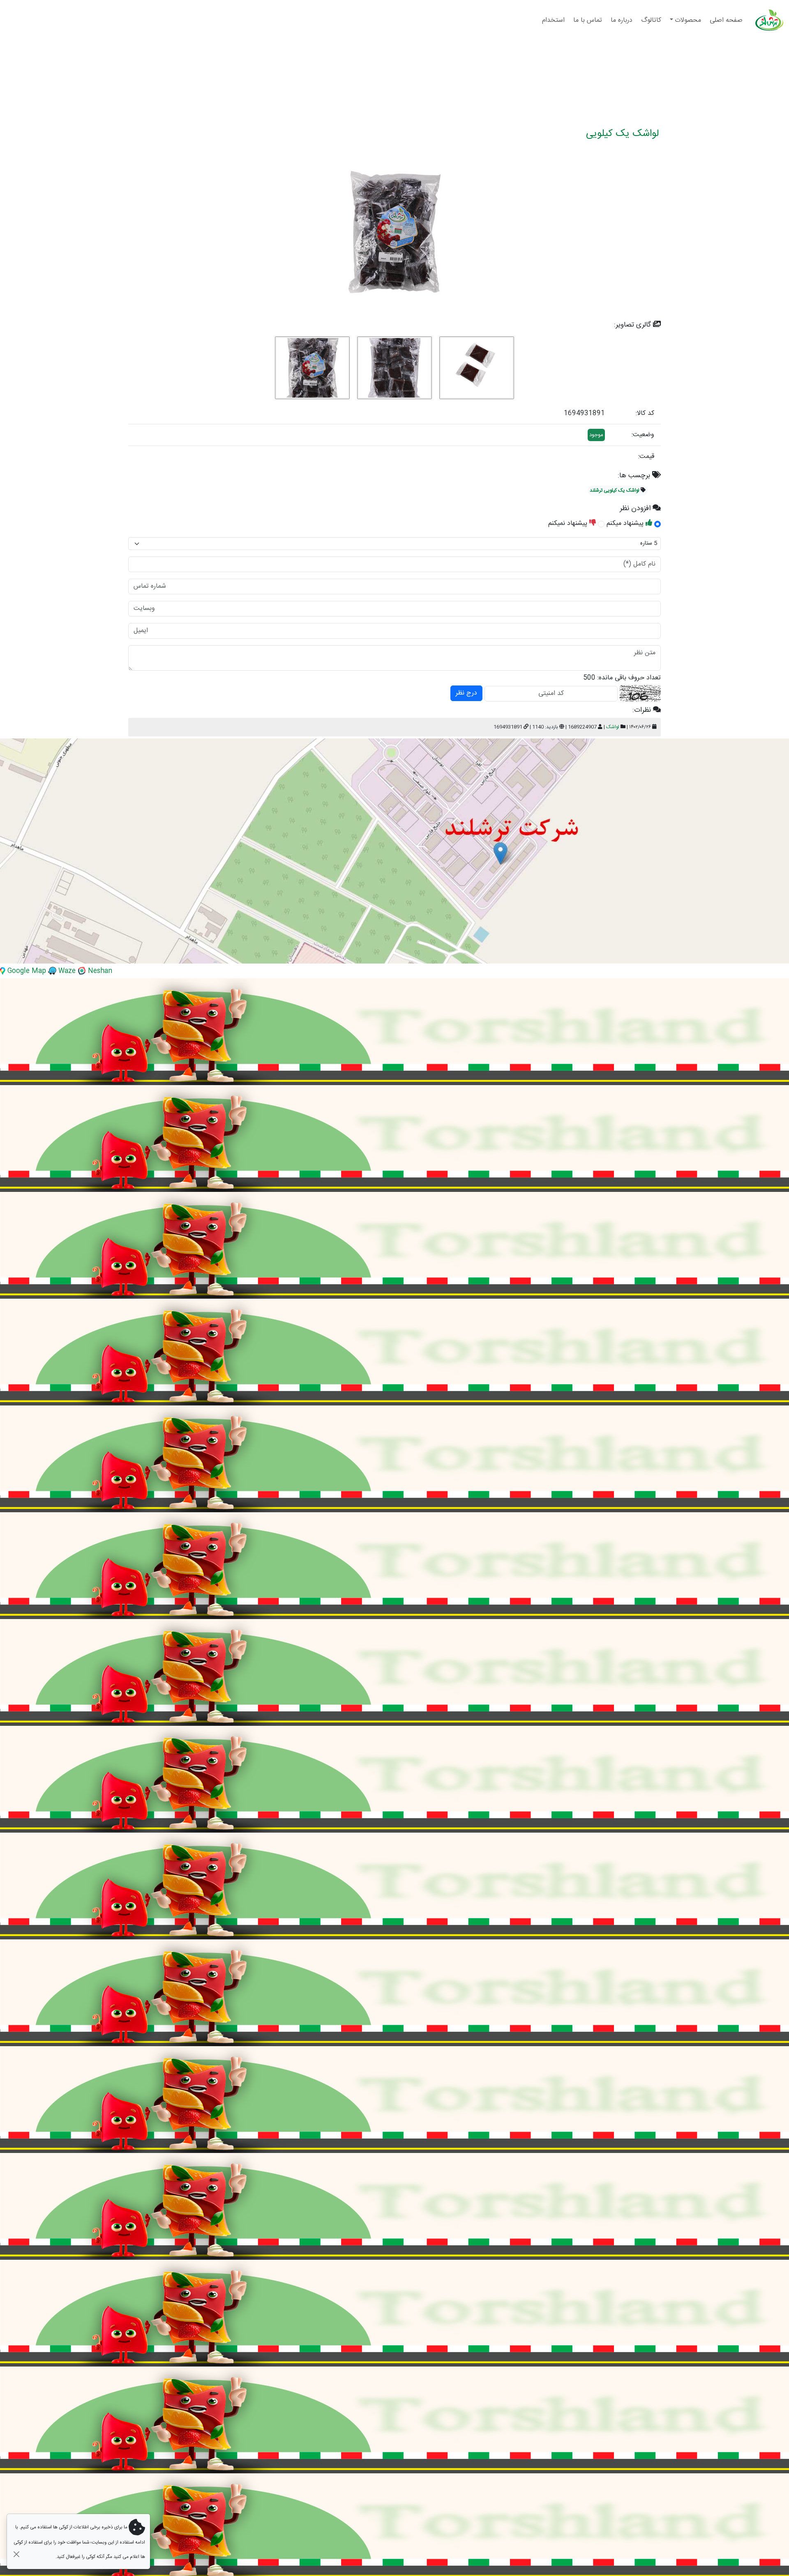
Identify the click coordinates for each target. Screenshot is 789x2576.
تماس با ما (589, 20)
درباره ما (623, 20)
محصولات (689, 20)
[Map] (394, 851)
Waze (66, 971)
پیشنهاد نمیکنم (569, 523)
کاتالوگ (652, 20)
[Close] (16, 2554)
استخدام (554, 20)
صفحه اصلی (727, 20)
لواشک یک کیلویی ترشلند (615, 490)
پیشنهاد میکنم (626, 523)
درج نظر (466, 693)
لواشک (613, 727)
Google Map (26, 971)
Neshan (99, 971)
